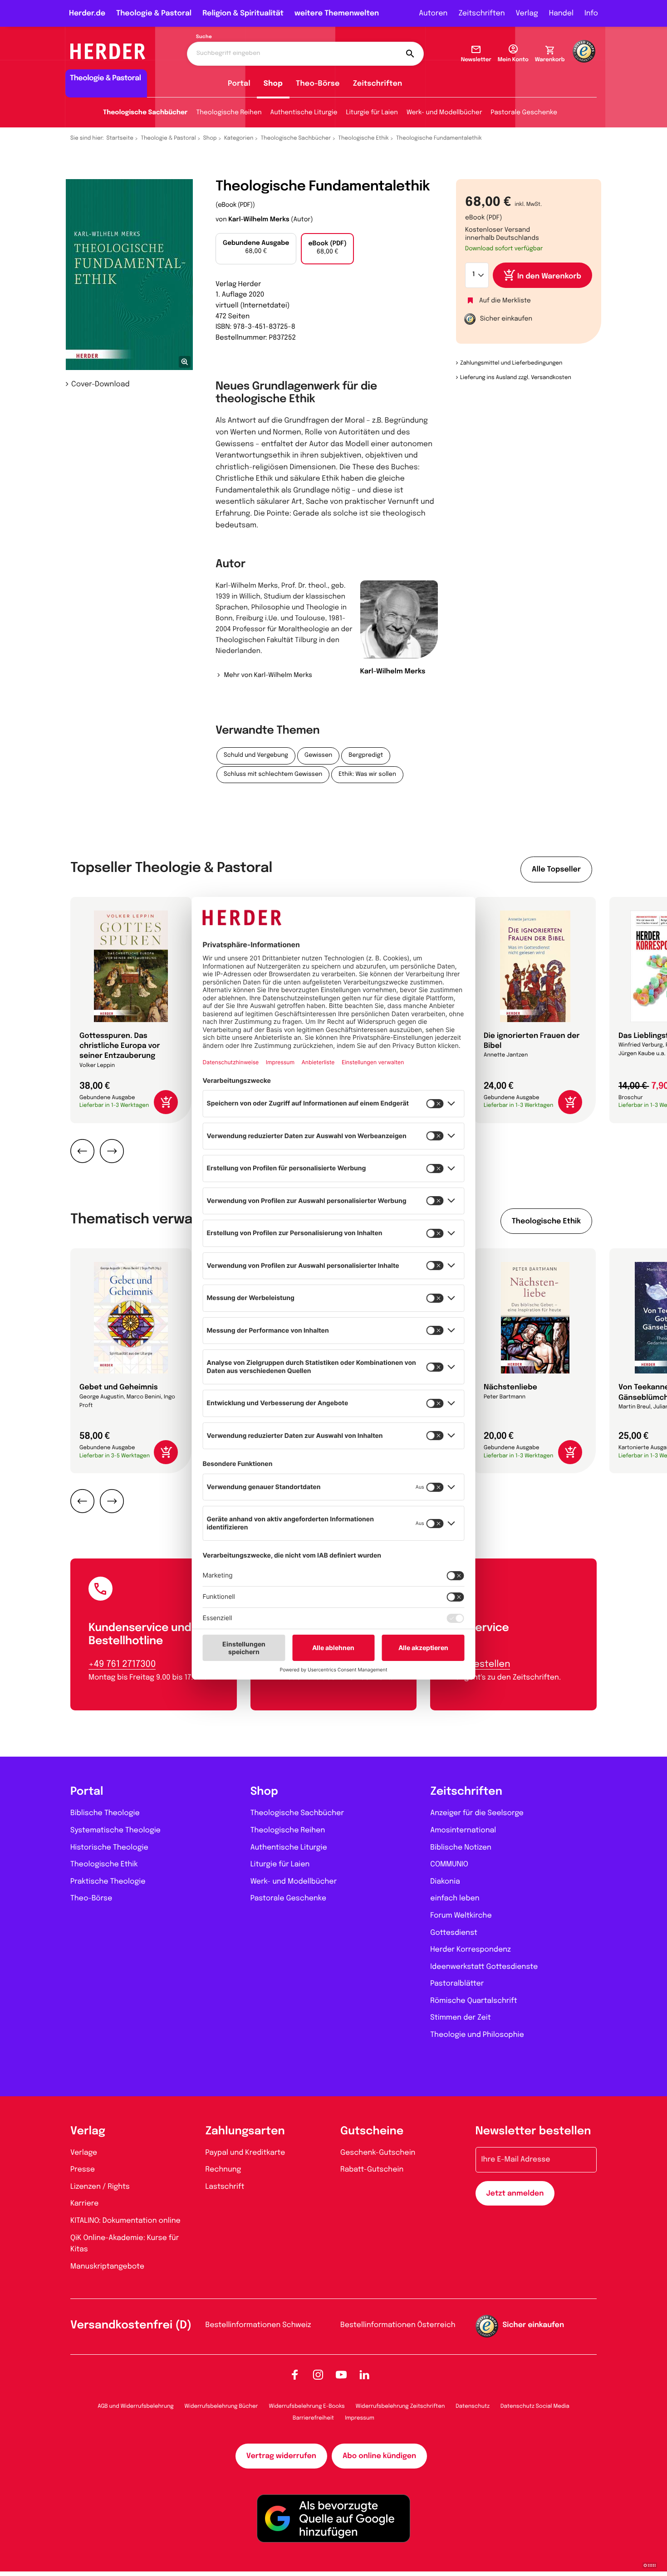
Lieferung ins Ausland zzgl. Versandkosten (516, 378)
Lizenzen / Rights (100, 2187)
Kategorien (239, 138)
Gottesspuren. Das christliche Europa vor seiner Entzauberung (120, 1046)
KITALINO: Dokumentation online (125, 2221)
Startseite (120, 138)
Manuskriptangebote (107, 2267)
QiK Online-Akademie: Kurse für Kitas (125, 2244)
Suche (204, 37)
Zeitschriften (481, 13)
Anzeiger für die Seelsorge (477, 1813)
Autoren (433, 13)
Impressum (360, 2418)
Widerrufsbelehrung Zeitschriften (400, 2406)
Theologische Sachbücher (145, 113)
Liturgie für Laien (372, 113)
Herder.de (87, 13)
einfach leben (455, 1898)
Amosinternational (463, 1830)
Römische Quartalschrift (473, 2001)
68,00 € (256, 248)
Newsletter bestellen (533, 2131)
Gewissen (318, 756)
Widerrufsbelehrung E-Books (307, 2406)
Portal (239, 84)
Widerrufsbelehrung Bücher (221, 2406)
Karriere (84, 2203)
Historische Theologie (109, 1848)
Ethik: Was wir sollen (367, 775)
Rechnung (223, 2169)
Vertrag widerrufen (281, 2456)
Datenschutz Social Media (535, 2406)
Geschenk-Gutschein (378, 2153)
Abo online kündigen (379, 2456)
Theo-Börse (318, 84)
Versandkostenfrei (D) (131, 2325)
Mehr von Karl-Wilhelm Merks (268, 676)
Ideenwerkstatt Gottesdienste (484, 1967)
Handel (561, 13)
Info (591, 13)
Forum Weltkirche (461, 1916)
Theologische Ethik (363, 138)
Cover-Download (101, 384)
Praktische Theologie (108, 1882)
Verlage (84, 2153)
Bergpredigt (366, 756)
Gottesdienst (454, 1933)
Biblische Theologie (105, 1813)
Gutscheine (372, 2131)
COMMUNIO (449, 1864)
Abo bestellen (479, 1664)
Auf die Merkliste (505, 301)
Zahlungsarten (245, 2131)
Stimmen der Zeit (461, 2018)
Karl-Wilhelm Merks (259, 220)
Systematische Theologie (115, 1830)
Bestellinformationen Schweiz (258, 2325)
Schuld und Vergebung (256, 756)
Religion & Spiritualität (243, 13)
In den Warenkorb (549, 276)
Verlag (527, 13)
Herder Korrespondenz (471, 1950)
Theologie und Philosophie (477, 2035)
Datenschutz (473, 2406)
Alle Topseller (556, 869)
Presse (83, 2169)
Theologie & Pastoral (154, 13)
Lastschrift (225, 2187)
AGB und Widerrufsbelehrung (135, 2406)
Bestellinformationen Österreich (398, 2325)
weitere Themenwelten (337, 13)
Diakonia (445, 1882)
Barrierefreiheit (313, 2418)
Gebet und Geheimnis (119, 1387)
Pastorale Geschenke (524, 113)
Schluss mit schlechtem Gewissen (273, 775)
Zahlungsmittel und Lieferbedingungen (511, 363)
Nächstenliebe (510, 1387)
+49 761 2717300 (122, 1664)
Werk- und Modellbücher (444, 113)
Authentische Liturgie (304, 113)
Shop (273, 84)
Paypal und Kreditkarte (245, 2153)
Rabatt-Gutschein (372, 2169)
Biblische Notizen (461, 1848)
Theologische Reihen (229, 113)
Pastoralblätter (457, 1984)
